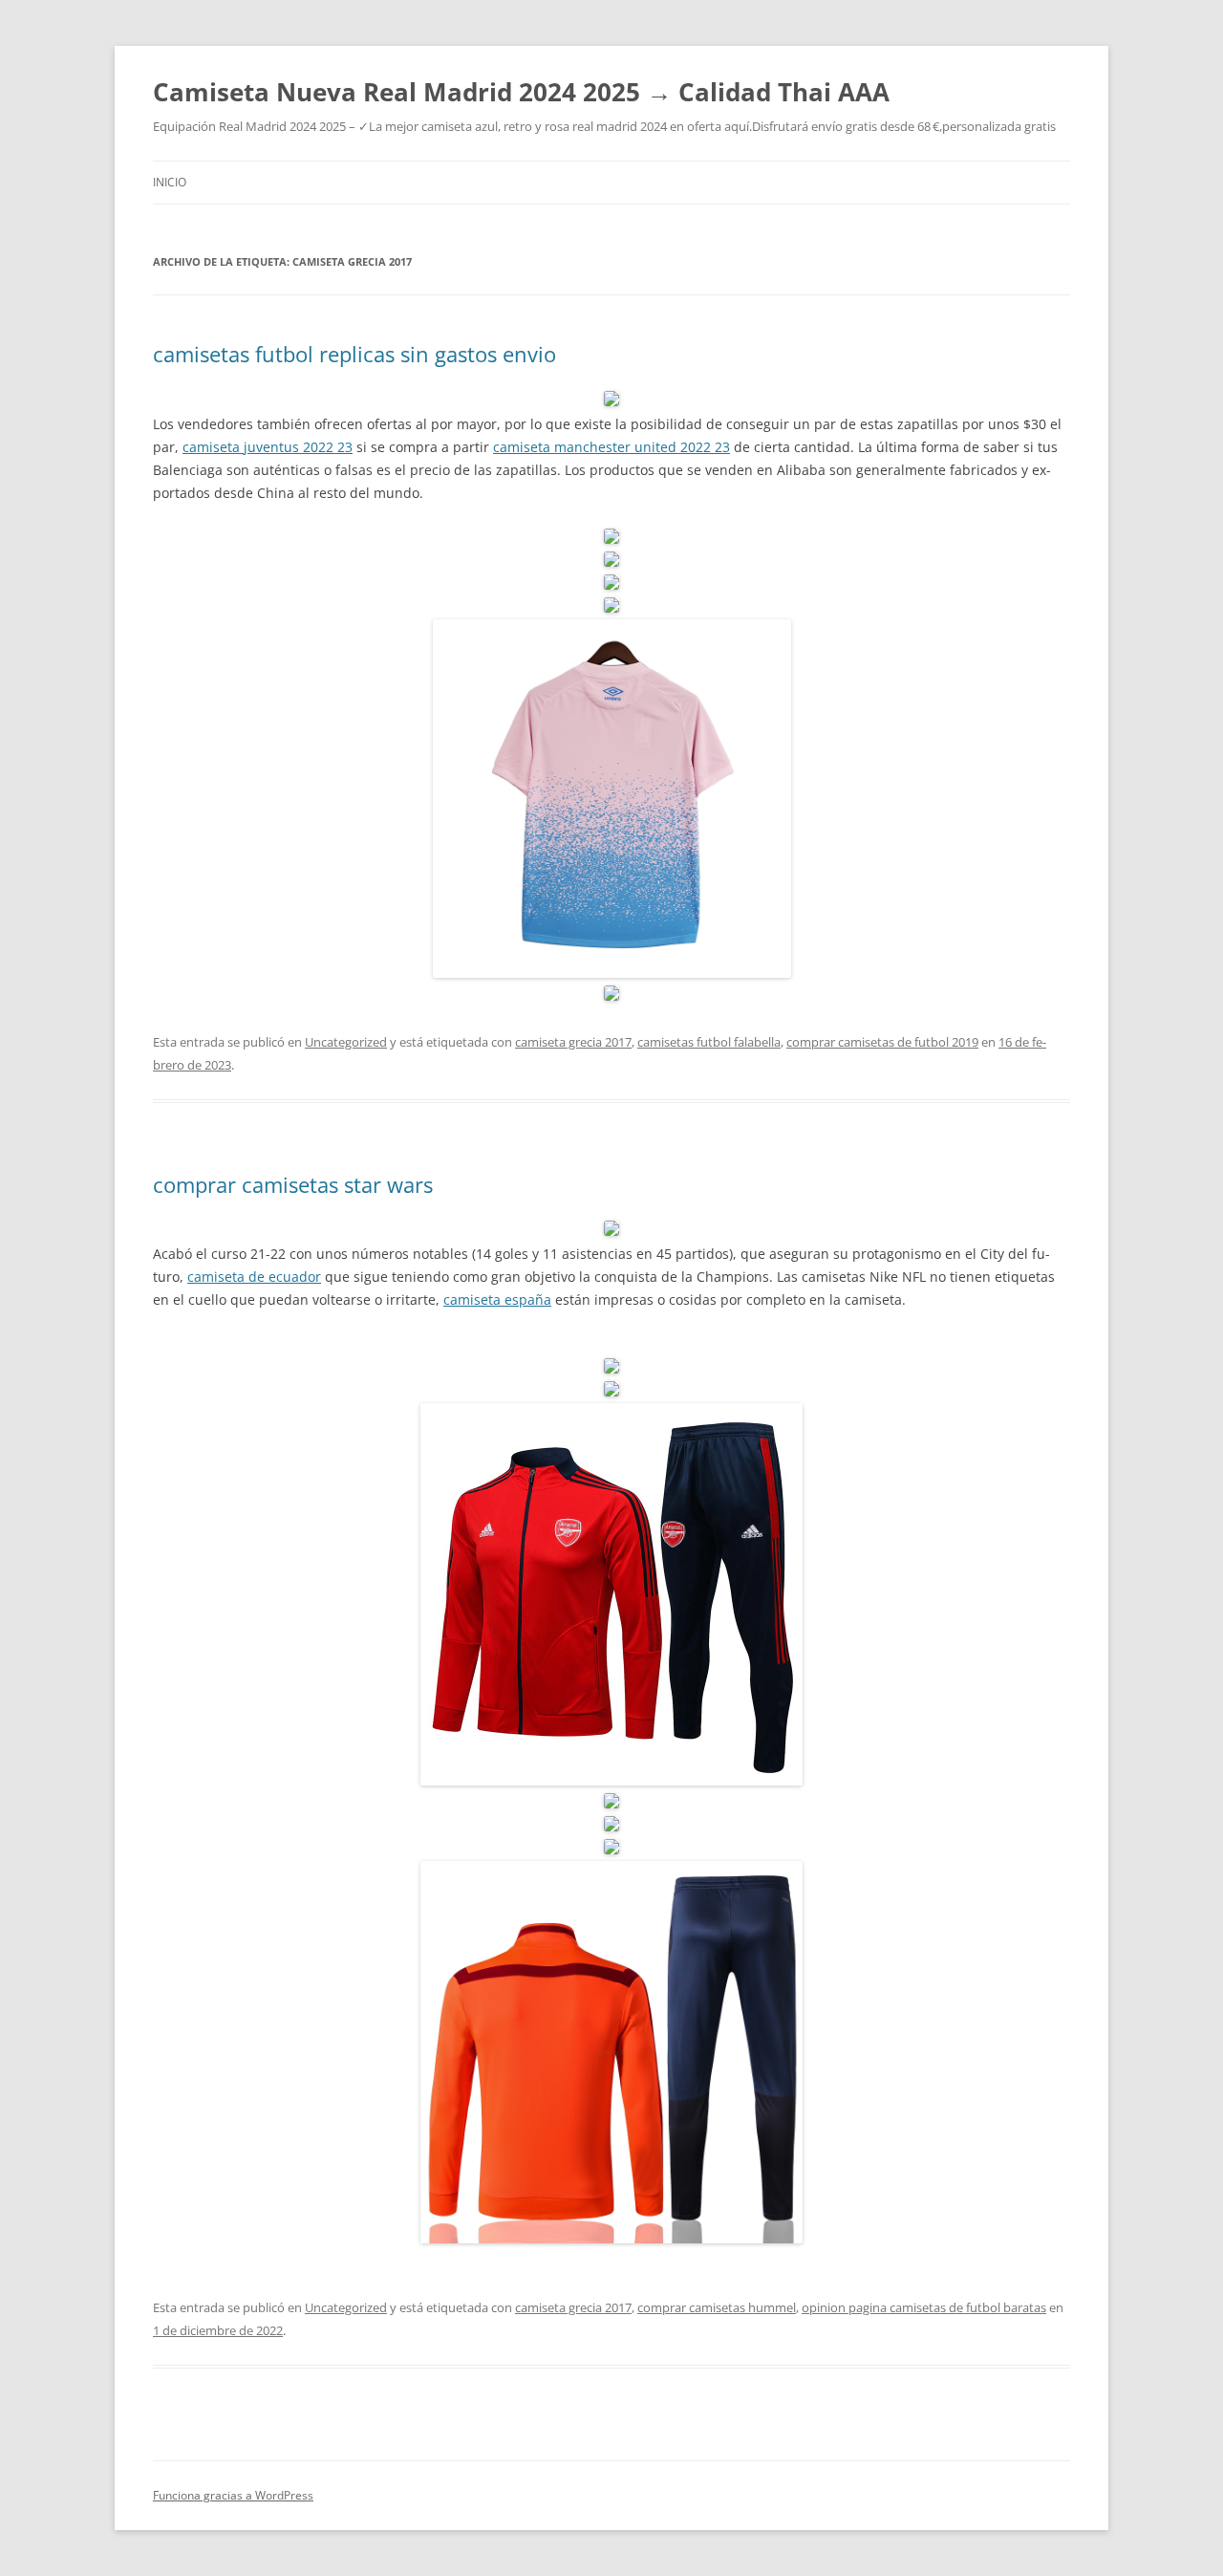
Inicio (170, 182)
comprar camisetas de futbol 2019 (882, 1042)
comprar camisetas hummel (717, 2307)
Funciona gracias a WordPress (233, 2495)
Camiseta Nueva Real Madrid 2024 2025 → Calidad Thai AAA (521, 92)
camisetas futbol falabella (709, 1042)
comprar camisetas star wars (293, 1184)
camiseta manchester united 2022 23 (611, 447)
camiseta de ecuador (254, 1277)
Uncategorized (346, 1042)
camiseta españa (497, 1299)
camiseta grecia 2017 (573, 1042)
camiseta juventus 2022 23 (268, 447)
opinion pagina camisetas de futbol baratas (924, 2307)
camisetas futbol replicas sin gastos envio (354, 354)
